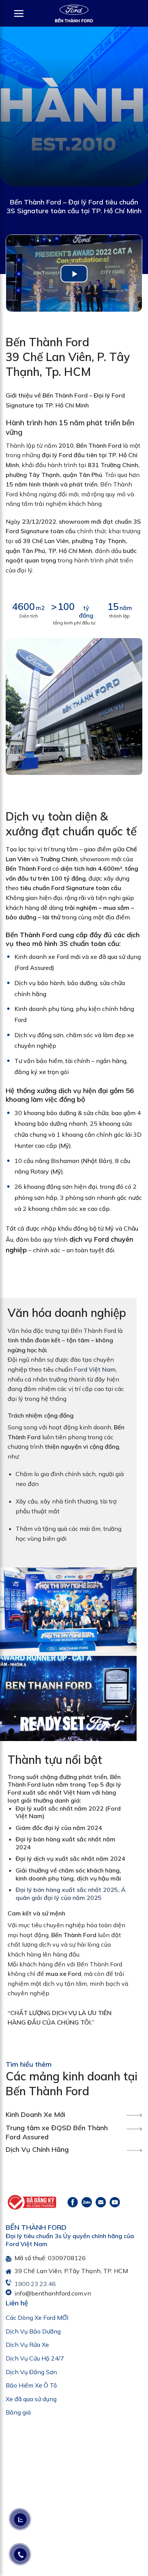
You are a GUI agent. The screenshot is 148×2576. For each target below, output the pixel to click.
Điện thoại (22, 1242)
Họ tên (18, 1215)
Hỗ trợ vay (62, 1338)
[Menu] (15, 13)
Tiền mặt (24, 1338)
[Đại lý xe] (74, 13)
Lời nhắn (16, 1350)
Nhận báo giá (74, 1390)
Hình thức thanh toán (37, 1327)
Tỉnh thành (23, 1299)
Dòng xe (20, 1271)
